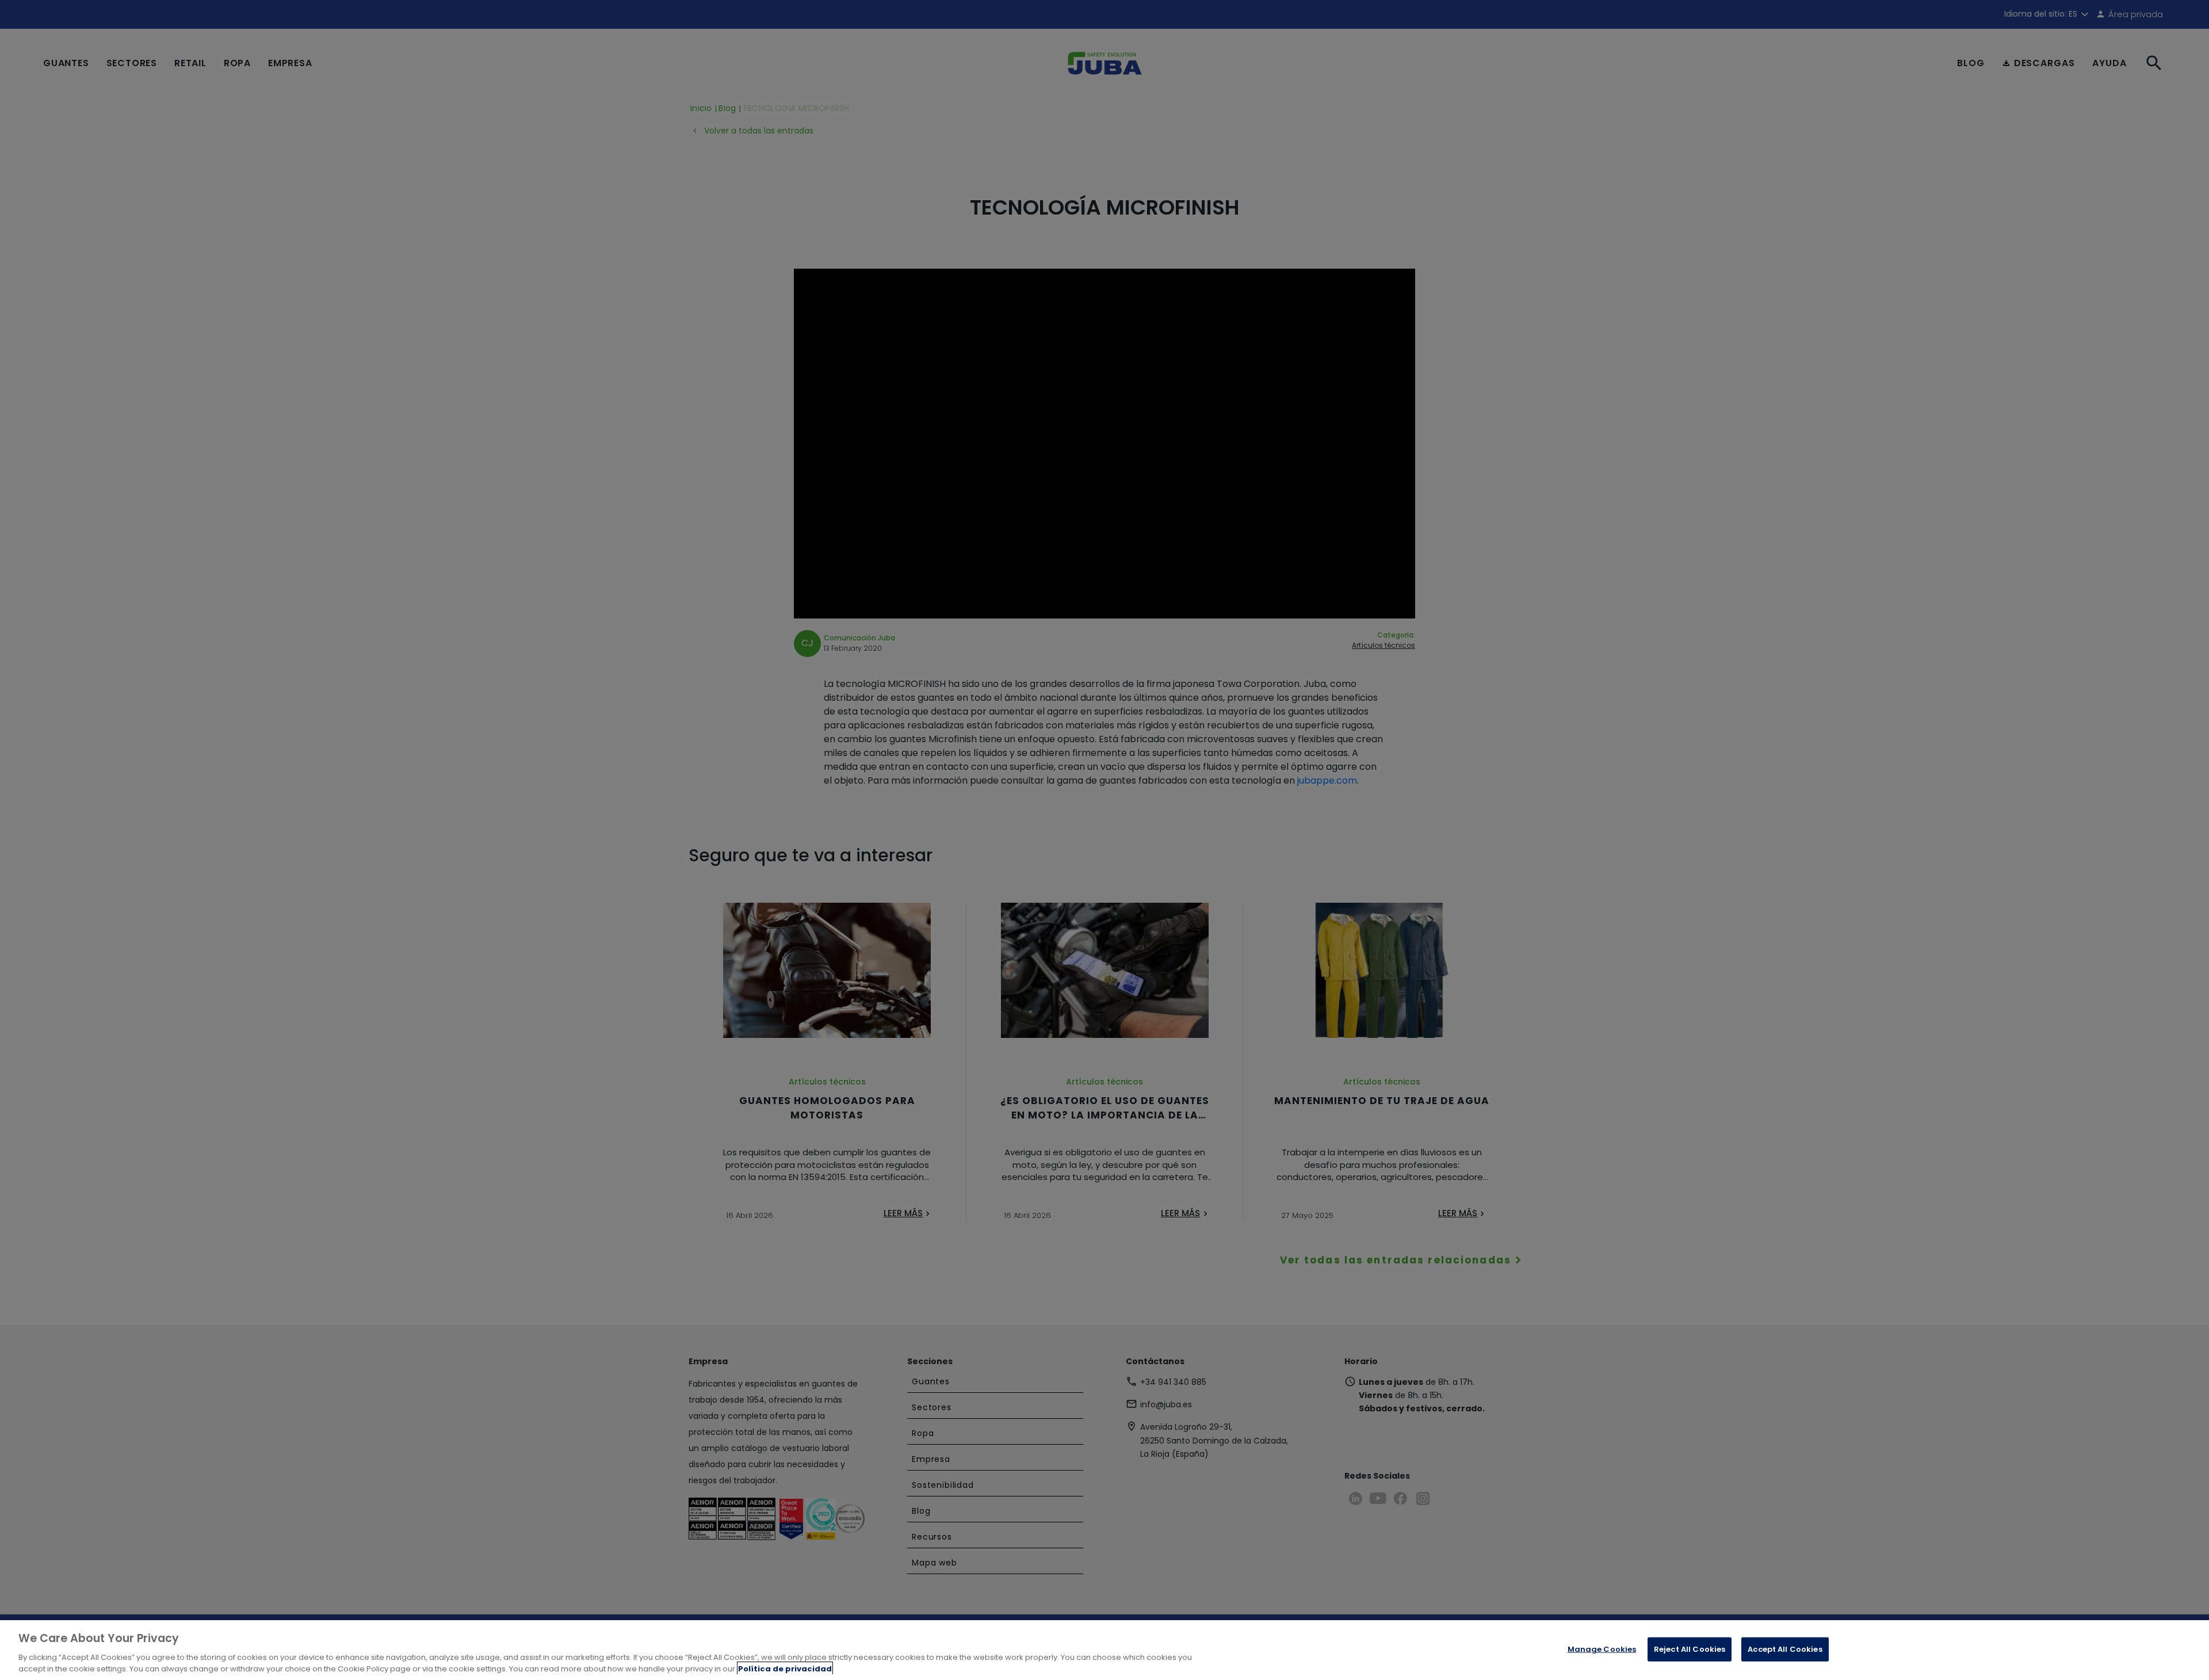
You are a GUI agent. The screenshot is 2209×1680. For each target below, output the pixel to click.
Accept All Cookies (1785, 1649)
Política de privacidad (785, 1668)
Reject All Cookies (1690, 1649)
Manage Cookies (1602, 1649)
